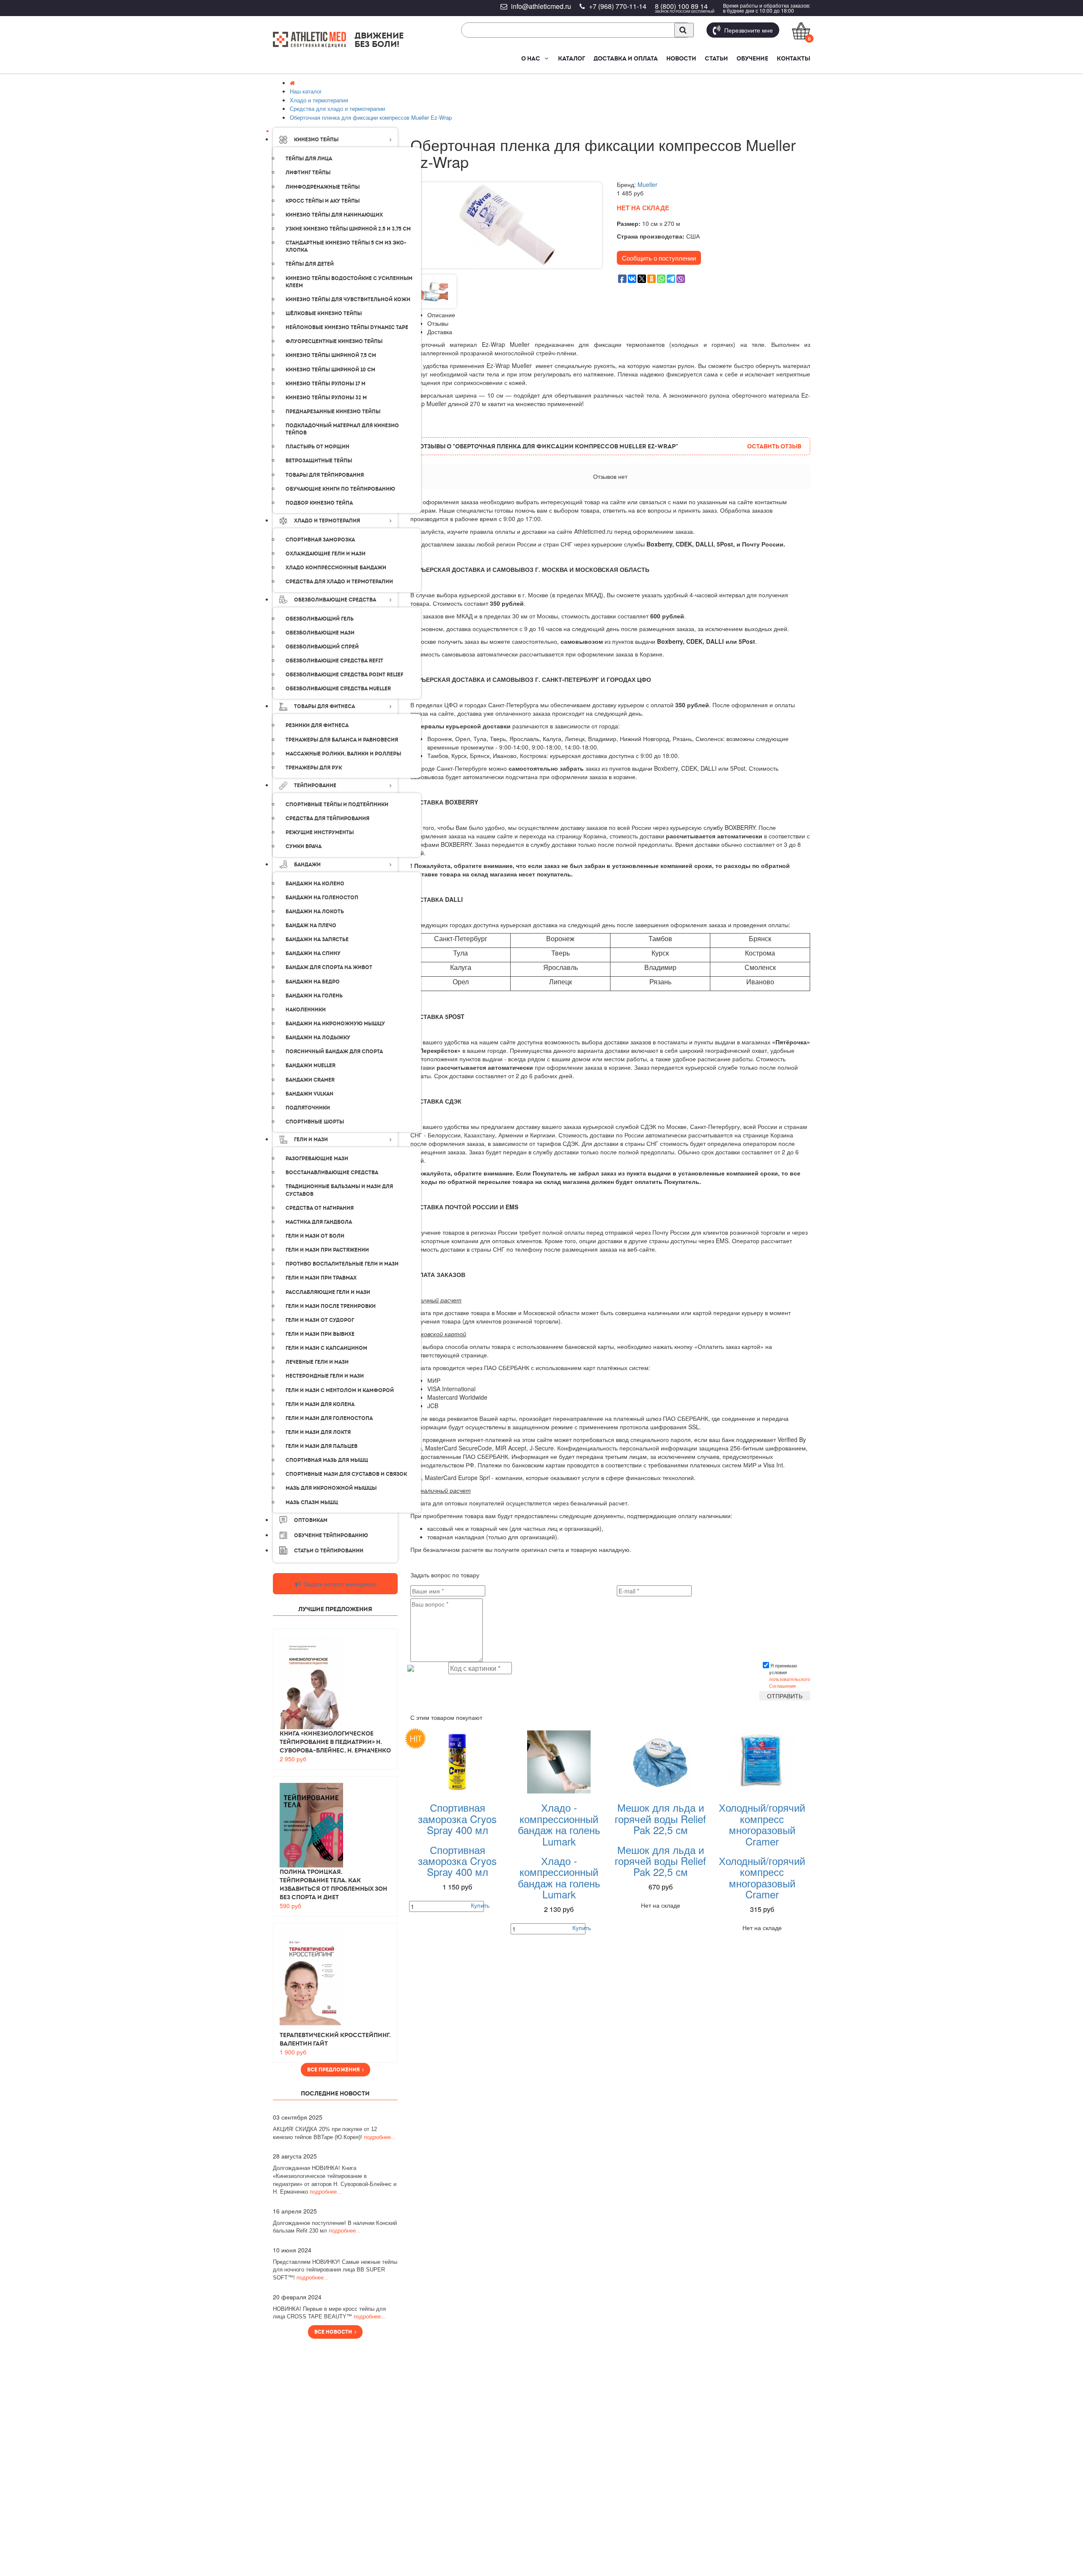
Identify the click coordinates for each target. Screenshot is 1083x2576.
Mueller (647, 184)
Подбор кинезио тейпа (319, 503)
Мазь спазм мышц (312, 1502)
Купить (480, 1905)
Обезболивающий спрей (322, 647)
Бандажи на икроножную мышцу (335, 1024)
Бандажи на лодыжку (318, 1038)
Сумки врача (304, 846)
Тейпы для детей (310, 264)
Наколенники (306, 1010)
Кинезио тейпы (316, 140)
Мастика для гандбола (319, 1222)
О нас (531, 58)
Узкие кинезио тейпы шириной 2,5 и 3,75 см (348, 229)
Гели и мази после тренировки (331, 1306)
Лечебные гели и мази (317, 1362)
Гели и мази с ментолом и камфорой (340, 1390)
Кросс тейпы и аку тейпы (323, 201)
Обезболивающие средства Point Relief (345, 675)
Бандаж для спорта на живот (329, 967)
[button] (546, 58)
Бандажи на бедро (313, 982)
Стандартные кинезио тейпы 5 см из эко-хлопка (346, 246)
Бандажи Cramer (310, 1080)
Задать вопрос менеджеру (339, 1584)
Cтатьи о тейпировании (329, 1551)
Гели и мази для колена (320, 1404)
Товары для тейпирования (325, 475)
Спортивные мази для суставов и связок (346, 1474)
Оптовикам (311, 1520)
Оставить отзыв (774, 446)
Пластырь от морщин (317, 447)
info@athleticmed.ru (541, 6)
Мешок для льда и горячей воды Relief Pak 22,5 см (660, 1818)
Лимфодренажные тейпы (323, 187)
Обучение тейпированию (331, 1535)
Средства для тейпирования (327, 818)
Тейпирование (315, 785)
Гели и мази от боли (315, 1236)
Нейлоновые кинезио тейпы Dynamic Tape (347, 327)
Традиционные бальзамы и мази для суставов (339, 1190)
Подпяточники (308, 1108)
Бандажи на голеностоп (322, 898)
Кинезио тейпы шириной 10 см (330, 370)
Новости (681, 58)
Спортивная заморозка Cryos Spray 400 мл (457, 1818)
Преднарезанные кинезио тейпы (333, 412)
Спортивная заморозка (320, 540)
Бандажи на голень (314, 996)
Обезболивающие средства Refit (334, 661)
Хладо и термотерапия (327, 521)
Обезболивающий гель (320, 619)
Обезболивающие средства (335, 600)
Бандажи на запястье (317, 939)
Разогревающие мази (317, 1159)
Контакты (793, 58)
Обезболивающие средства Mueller (338, 689)
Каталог (572, 58)
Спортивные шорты (315, 1122)
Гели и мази (311, 1140)
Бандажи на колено (315, 884)
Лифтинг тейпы (308, 173)
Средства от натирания (320, 1208)
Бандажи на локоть (315, 912)
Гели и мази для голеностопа (329, 1418)
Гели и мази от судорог (320, 1320)
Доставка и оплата (626, 58)
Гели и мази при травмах (321, 1278)
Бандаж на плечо (311, 925)
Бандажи (307, 865)
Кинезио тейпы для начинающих (334, 215)
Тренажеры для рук (314, 768)
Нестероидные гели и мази (325, 1376)
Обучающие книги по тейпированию (340, 489)
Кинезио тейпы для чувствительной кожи (348, 299)
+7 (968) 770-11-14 (618, 6)
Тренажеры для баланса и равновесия (342, 740)
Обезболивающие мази (320, 633)
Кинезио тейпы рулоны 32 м (326, 398)
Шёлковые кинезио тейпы (324, 313)
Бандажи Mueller (311, 1066)
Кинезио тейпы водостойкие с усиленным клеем (349, 282)
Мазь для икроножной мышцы (331, 1488)
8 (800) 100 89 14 (681, 6)
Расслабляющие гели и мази (328, 1292)
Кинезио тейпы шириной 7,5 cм (331, 355)
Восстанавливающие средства (332, 1173)
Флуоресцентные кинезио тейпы (334, 341)
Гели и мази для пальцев (322, 1446)
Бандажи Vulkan (309, 1094)
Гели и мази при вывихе (320, 1334)
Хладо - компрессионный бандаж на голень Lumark (559, 1824)
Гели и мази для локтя (318, 1432)
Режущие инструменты (320, 832)
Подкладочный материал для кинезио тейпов (342, 429)
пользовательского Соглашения (790, 1682)
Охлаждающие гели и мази (326, 554)
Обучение (752, 58)
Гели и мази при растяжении (327, 1250)
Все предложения (335, 2070)
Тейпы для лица (309, 159)
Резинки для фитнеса (317, 725)
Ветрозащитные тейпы (319, 461)
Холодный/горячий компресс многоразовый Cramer (762, 1824)
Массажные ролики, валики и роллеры (343, 754)
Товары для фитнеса (324, 706)
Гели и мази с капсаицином (326, 1348)
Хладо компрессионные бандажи (336, 568)
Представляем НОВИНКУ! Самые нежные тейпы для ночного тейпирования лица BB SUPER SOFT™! (335, 2270)
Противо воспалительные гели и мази (342, 1264)
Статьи (716, 58)
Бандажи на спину (313, 953)
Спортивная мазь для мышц (327, 1460)
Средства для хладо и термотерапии (339, 582)
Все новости (334, 2332)
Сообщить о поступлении (659, 258)
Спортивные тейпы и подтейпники (337, 805)
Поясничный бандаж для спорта (334, 1052)
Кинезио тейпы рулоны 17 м (326, 384)
